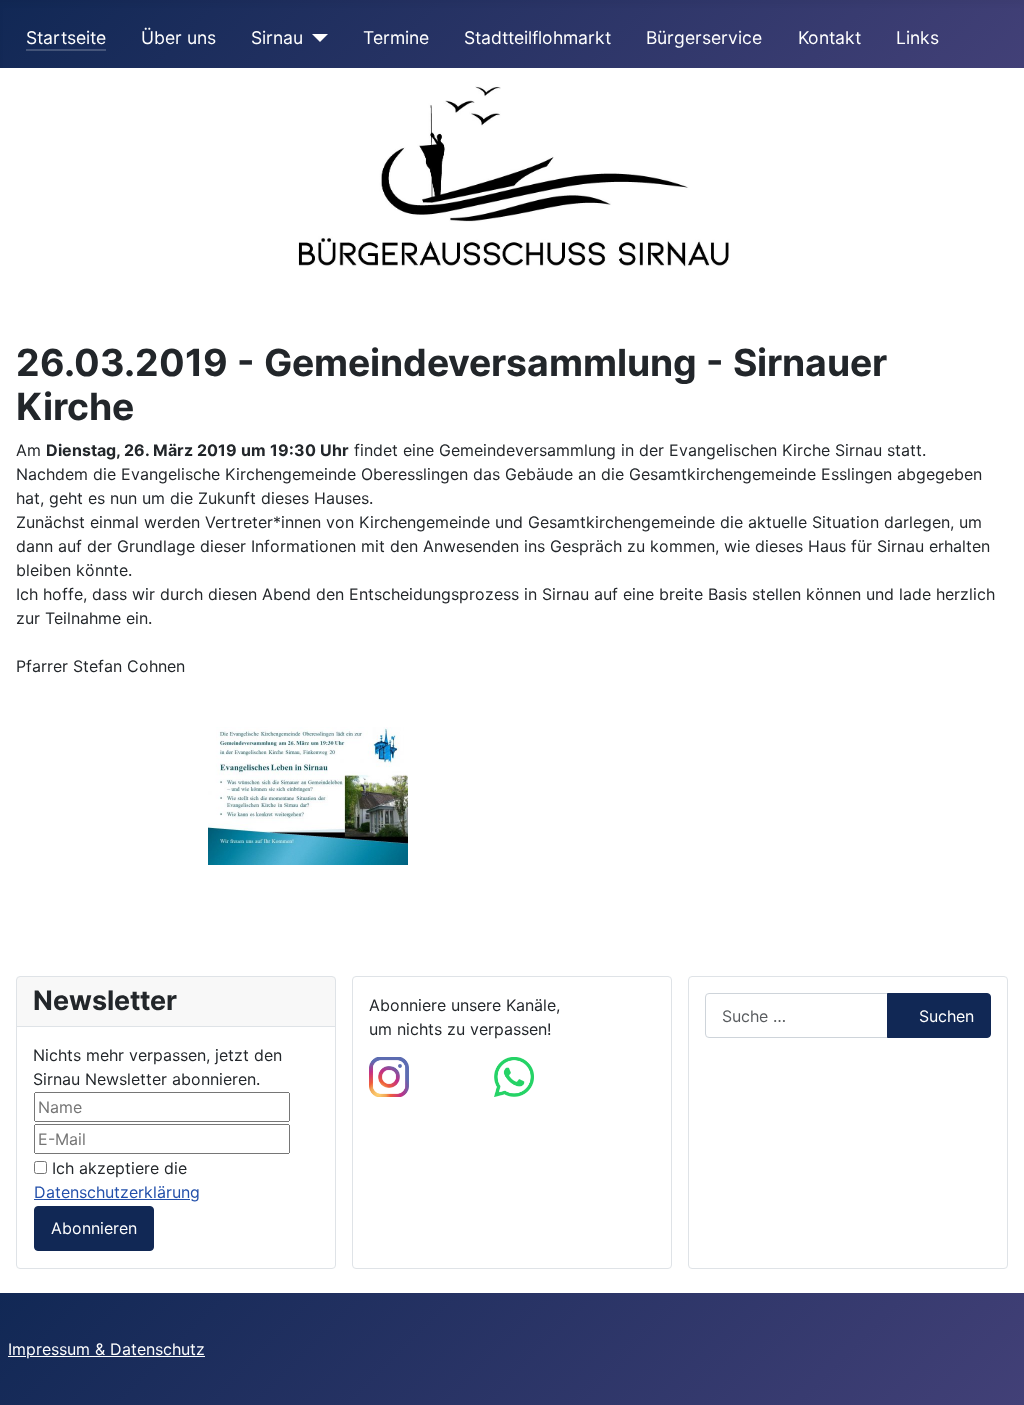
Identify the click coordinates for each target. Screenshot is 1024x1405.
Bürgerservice (704, 37)
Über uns (178, 37)
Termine (396, 37)
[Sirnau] (315, 38)
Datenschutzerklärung (117, 1192)
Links (917, 37)
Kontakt (829, 37)
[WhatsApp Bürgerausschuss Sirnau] (514, 1076)
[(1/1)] (308, 796)
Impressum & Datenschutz (106, 1349)
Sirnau (277, 37)
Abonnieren (94, 1228)
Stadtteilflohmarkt (537, 37)
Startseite (66, 37)
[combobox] (796, 1015)
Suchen (946, 1016)
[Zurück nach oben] (989, 1368)
